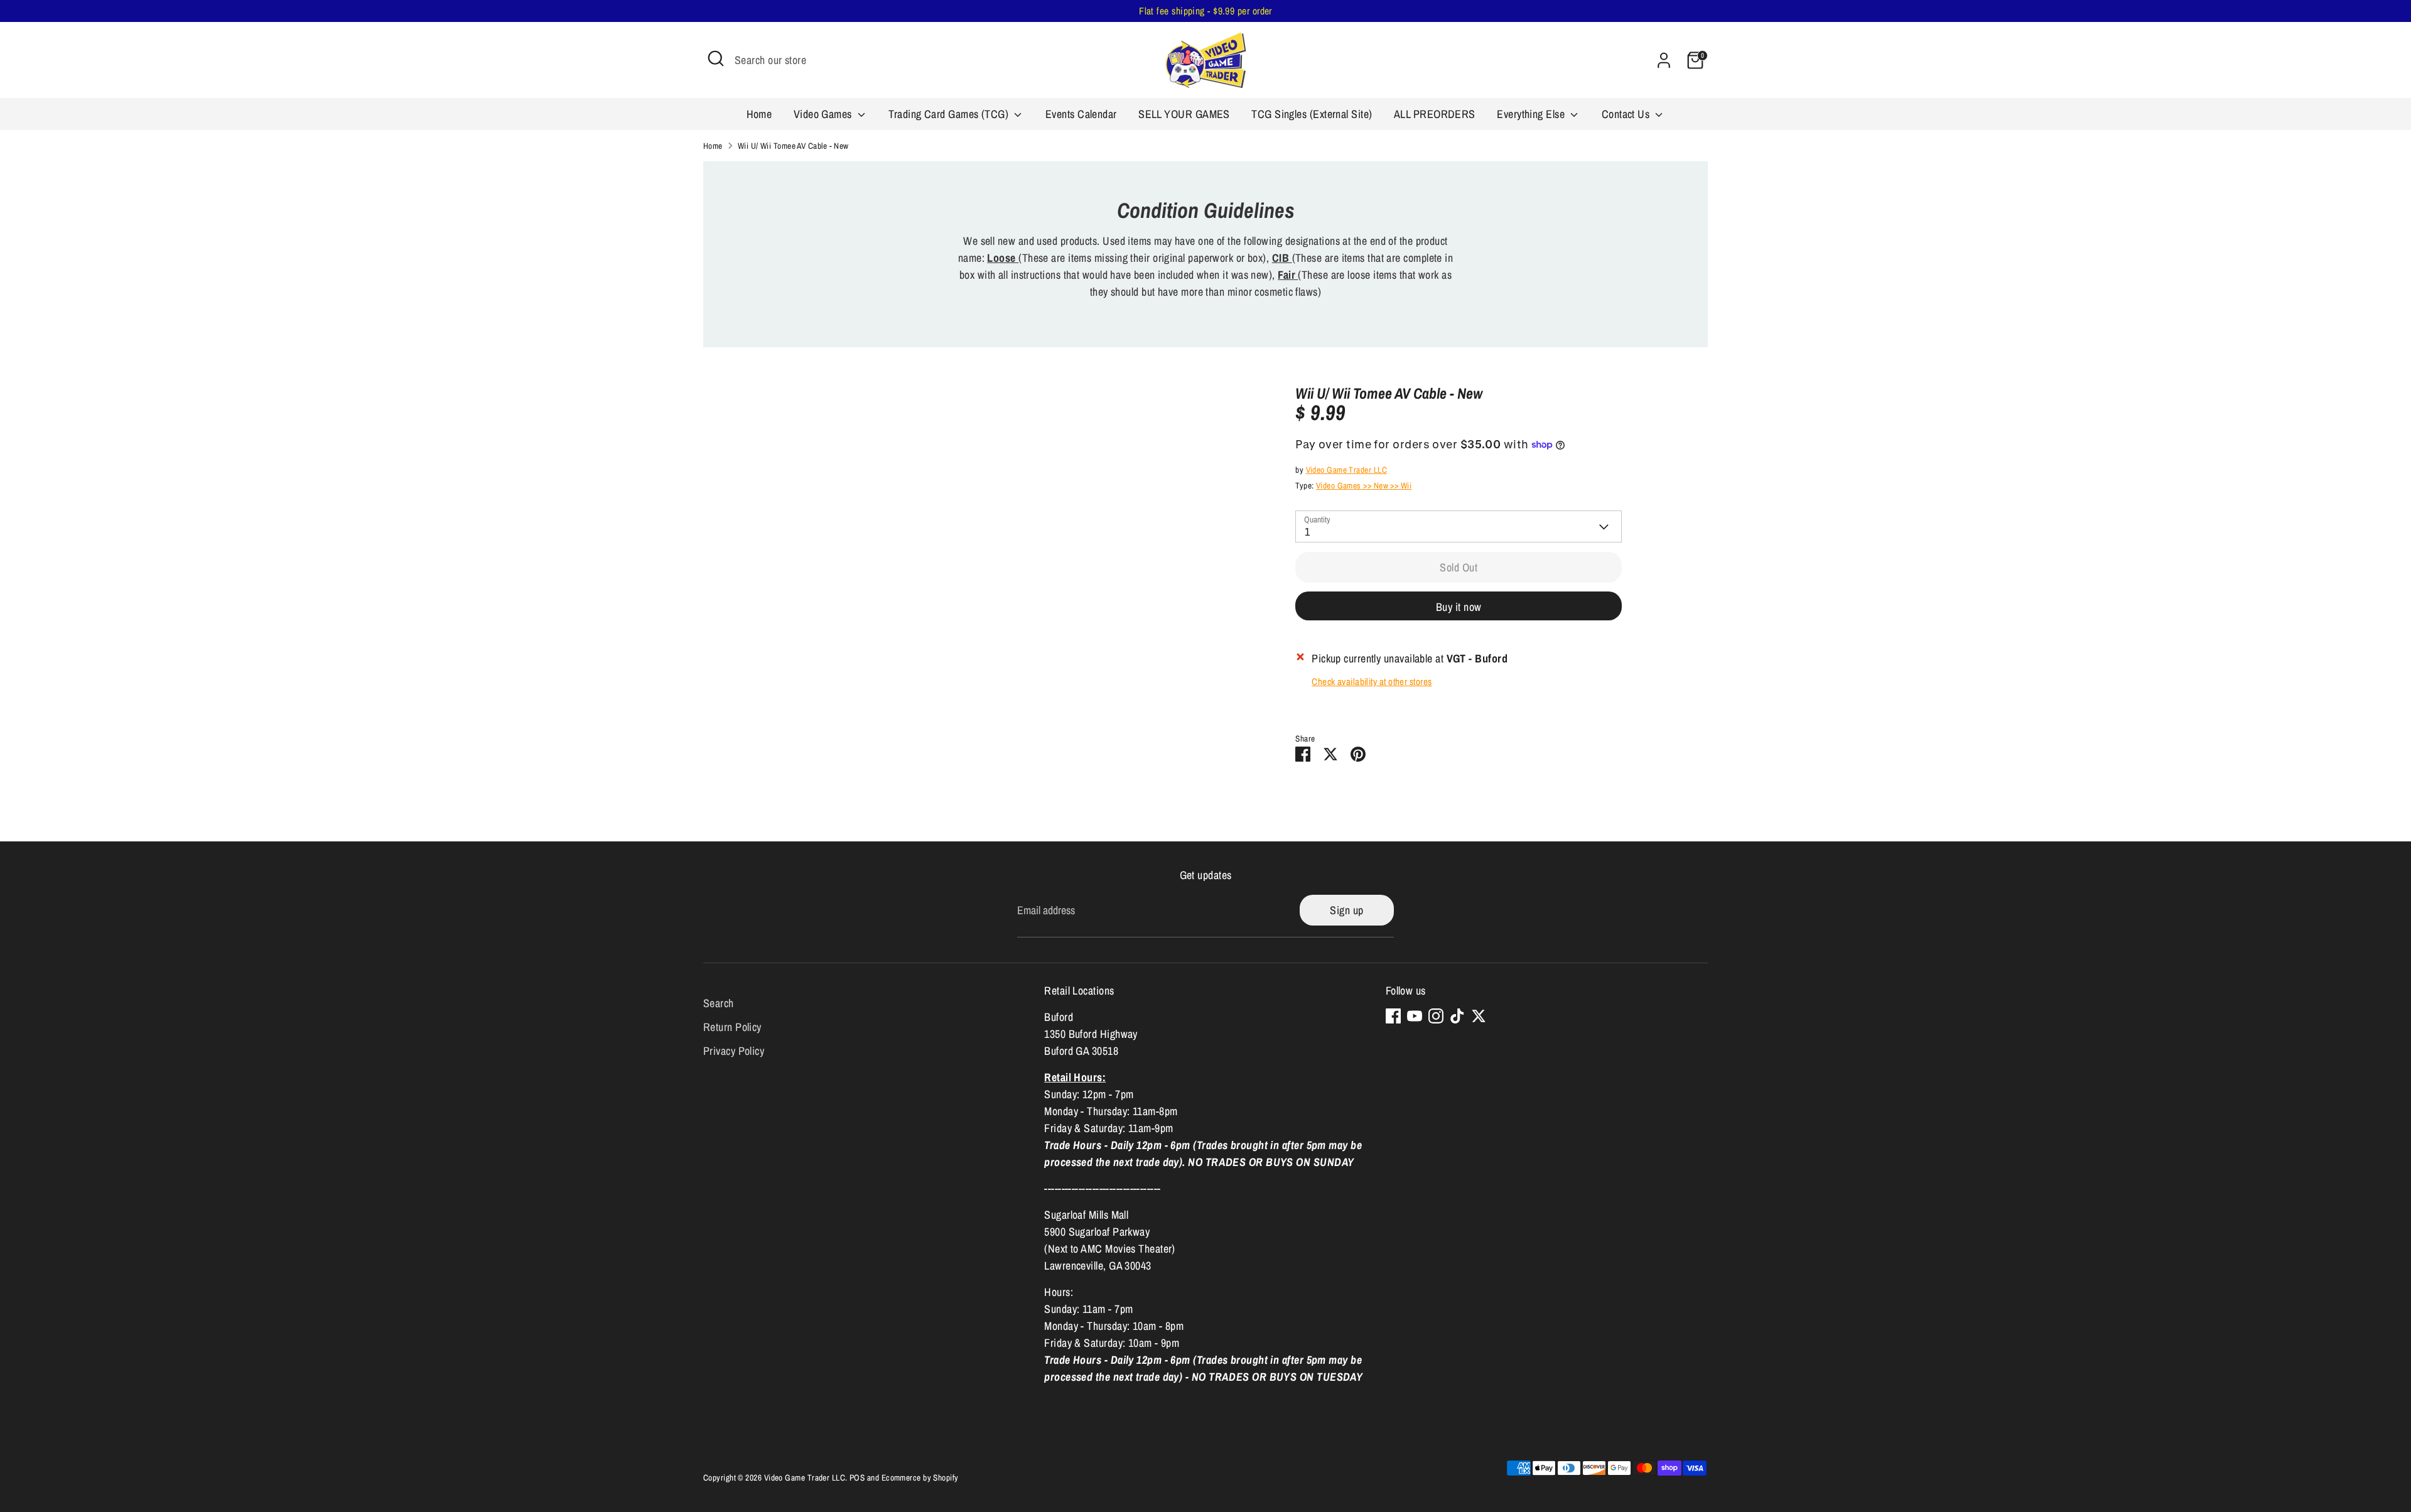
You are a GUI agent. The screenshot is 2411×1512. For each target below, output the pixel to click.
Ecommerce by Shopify (920, 1477)
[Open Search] (716, 58)
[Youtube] (1415, 1016)
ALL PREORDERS (1435, 114)
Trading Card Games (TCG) (950, 114)
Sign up (1346, 910)
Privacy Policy (734, 1051)
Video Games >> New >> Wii (1364, 485)
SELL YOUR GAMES (1184, 114)
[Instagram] (1436, 1016)
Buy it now (1459, 607)
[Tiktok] (1457, 1016)
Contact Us (1627, 114)
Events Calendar (1081, 114)
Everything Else (1532, 114)
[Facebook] (1393, 1016)
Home (759, 114)
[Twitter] (1479, 1016)
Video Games (824, 114)
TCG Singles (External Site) (1312, 114)
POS (857, 1477)
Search (719, 1003)
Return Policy (732, 1027)
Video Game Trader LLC (1346, 470)
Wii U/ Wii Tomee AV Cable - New (793, 146)
